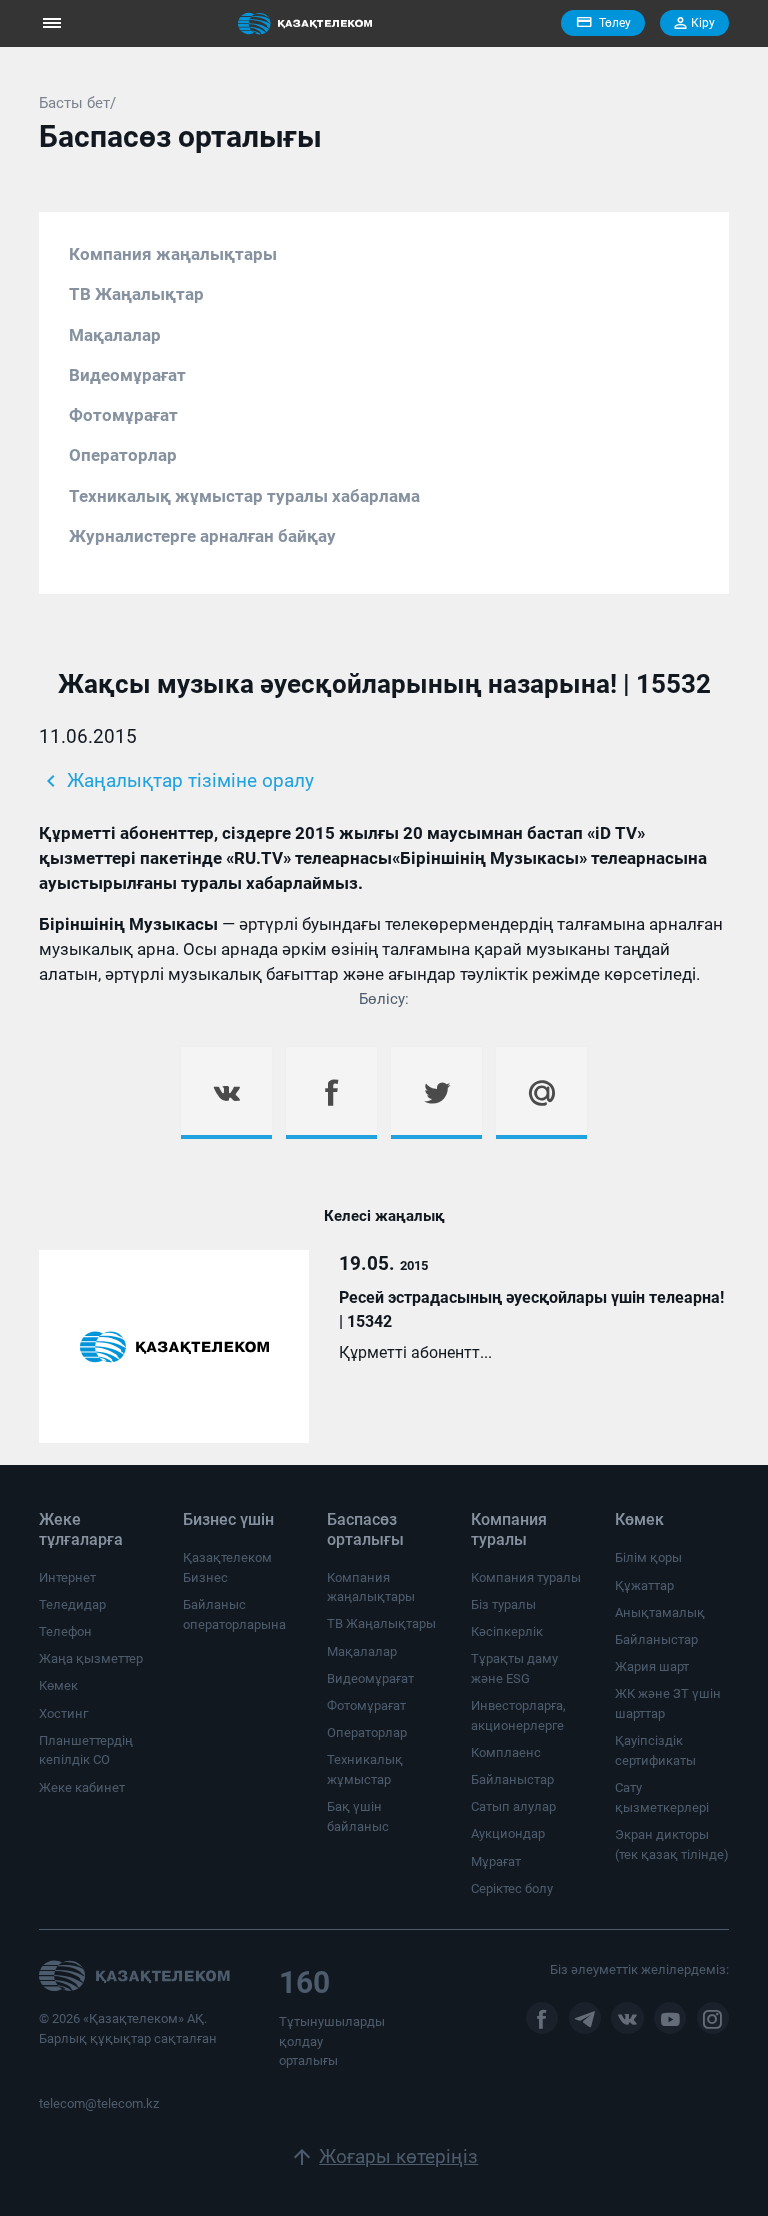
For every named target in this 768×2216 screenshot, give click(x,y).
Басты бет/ (77, 103)
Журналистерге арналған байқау (202, 536)
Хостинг (63, 1713)
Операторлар (123, 455)
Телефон (65, 1631)
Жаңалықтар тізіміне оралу (176, 781)
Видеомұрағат (127, 375)
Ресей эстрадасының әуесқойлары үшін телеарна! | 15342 (531, 1309)
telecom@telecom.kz (99, 2103)
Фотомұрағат (123, 415)
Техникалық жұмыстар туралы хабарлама (244, 496)
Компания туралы (526, 1577)
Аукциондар (508, 1833)
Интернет (67, 1577)
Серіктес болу (512, 1888)
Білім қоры (648, 1557)
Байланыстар (512, 1779)
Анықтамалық (660, 1612)
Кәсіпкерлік (507, 1631)
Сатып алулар (513, 1806)
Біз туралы (503, 1604)
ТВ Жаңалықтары (381, 1623)
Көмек (58, 1685)
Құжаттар (644, 1585)
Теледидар (72, 1604)
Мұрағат (496, 1861)
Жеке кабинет (82, 1787)
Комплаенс (506, 1752)
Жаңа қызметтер (91, 1658)
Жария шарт (652, 1666)
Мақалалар (115, 335)
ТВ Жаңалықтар (136, 294)
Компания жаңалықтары (173, 254)
